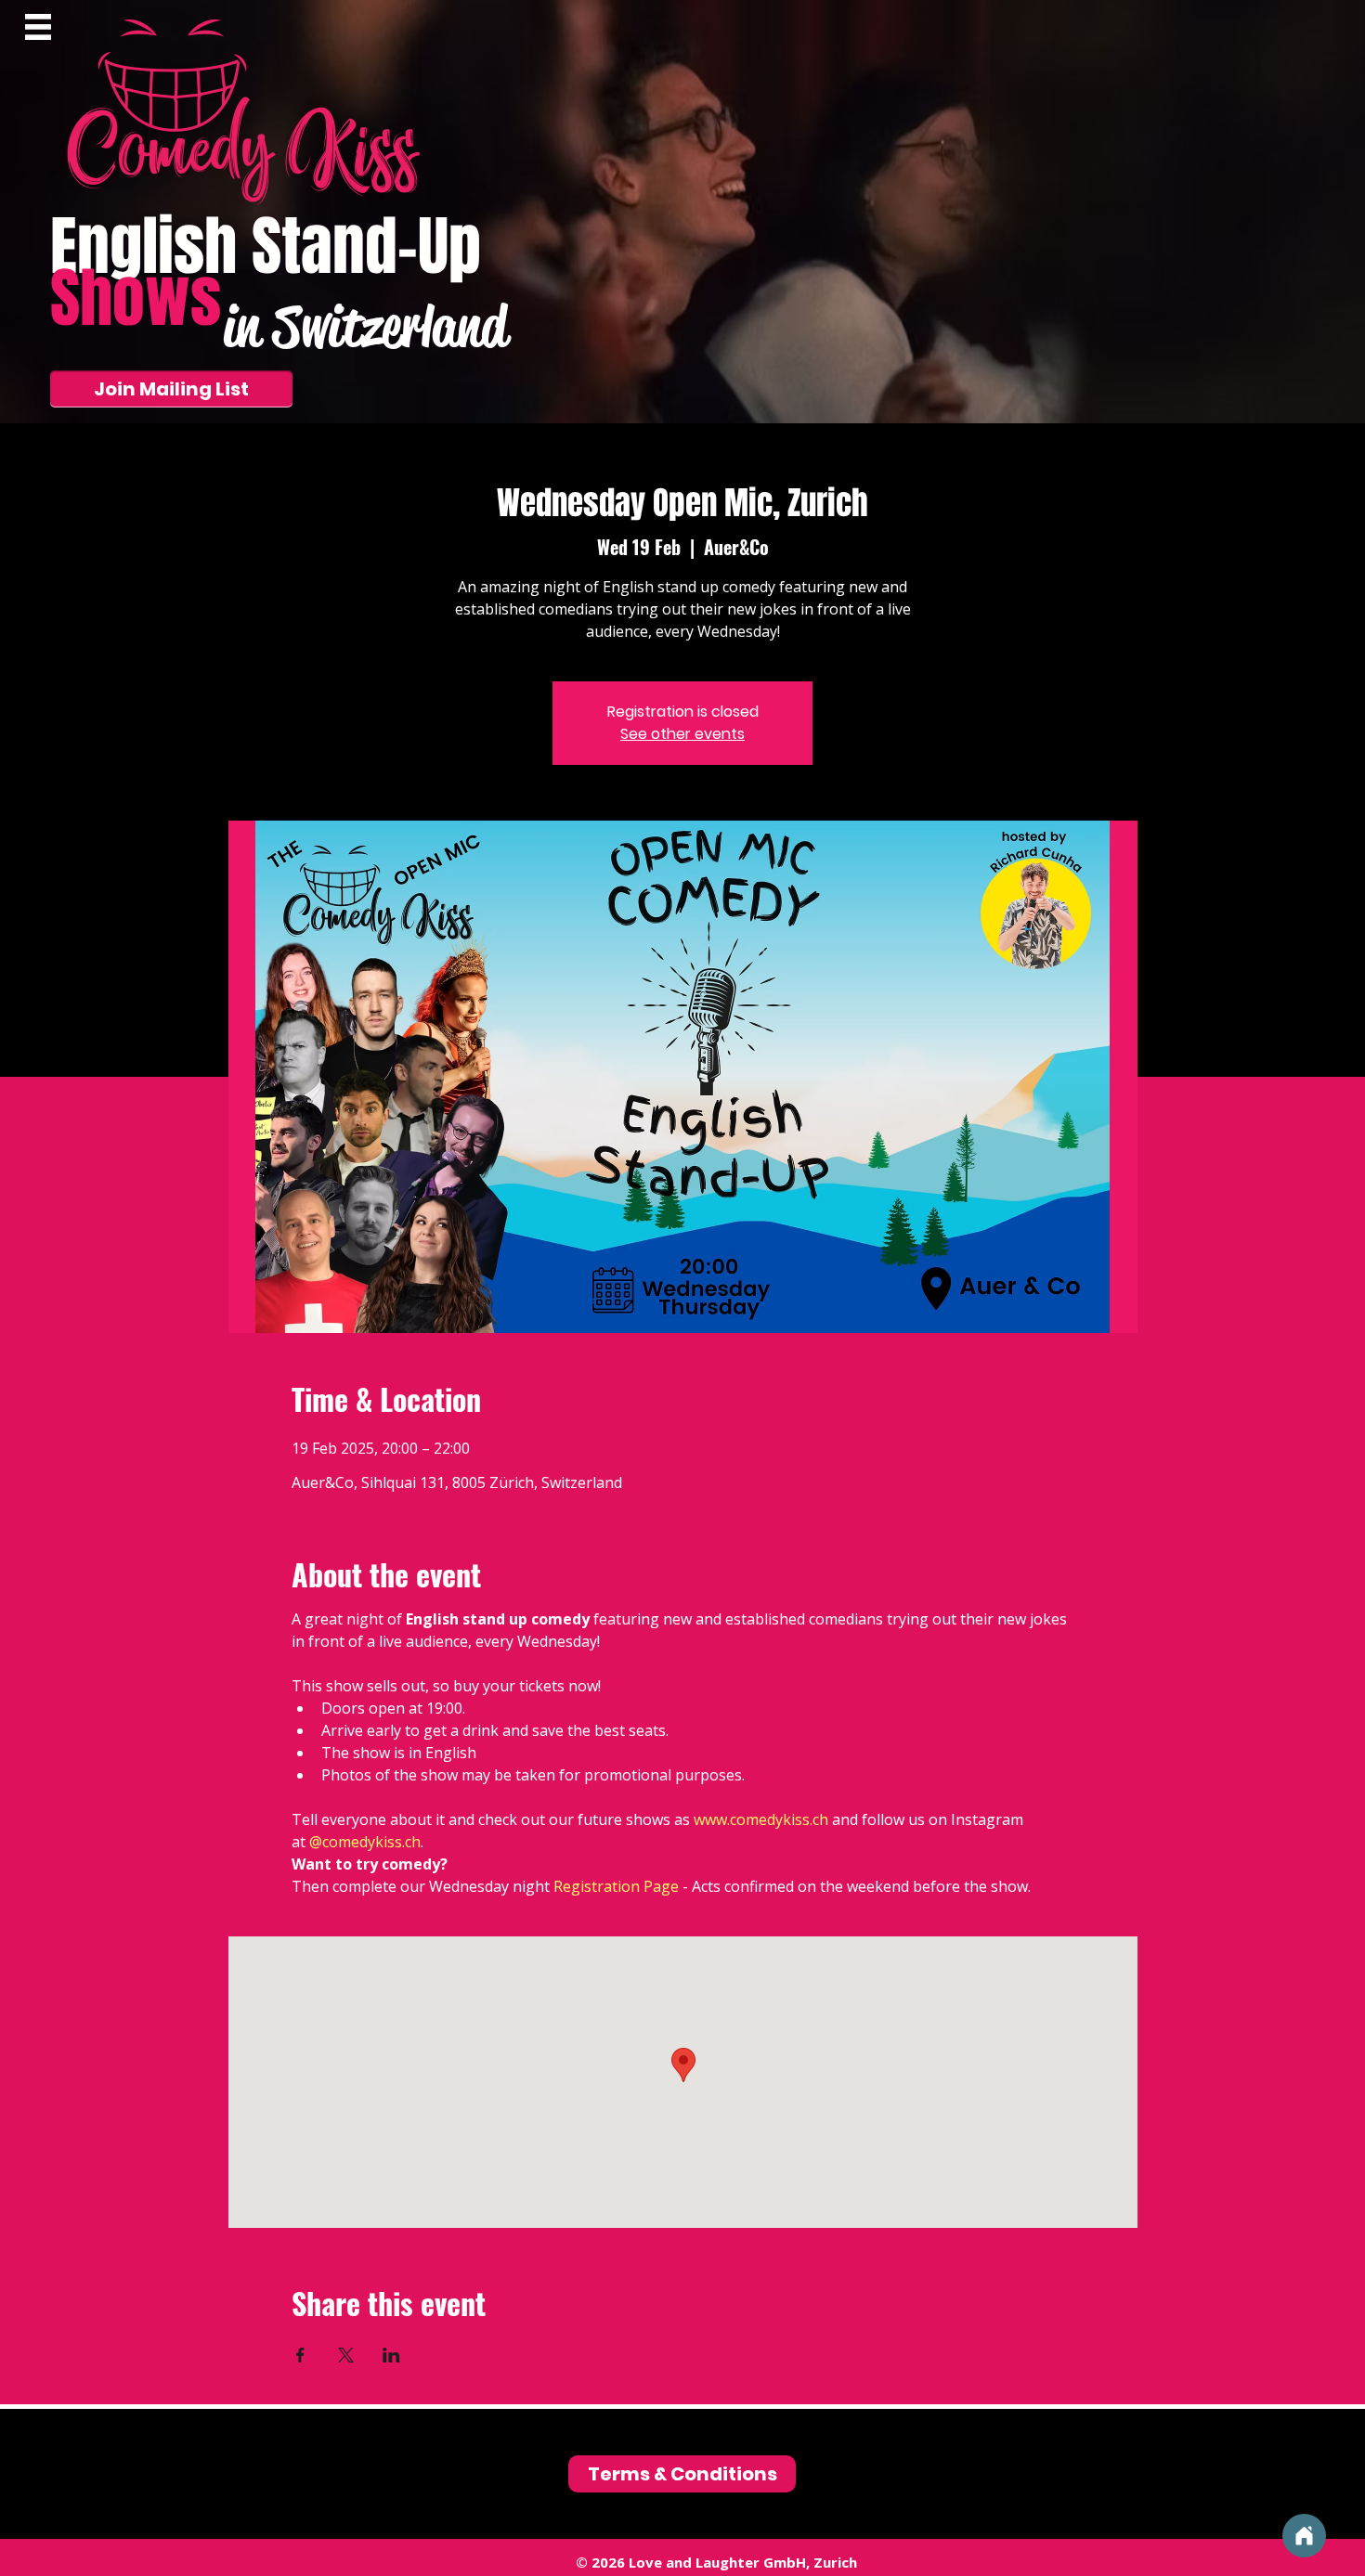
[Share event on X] (346, 2355)
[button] (38, 27)
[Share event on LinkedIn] (391, 2355)
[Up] (1304, 2536)
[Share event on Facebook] (300, 2355)
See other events (682, 734)
